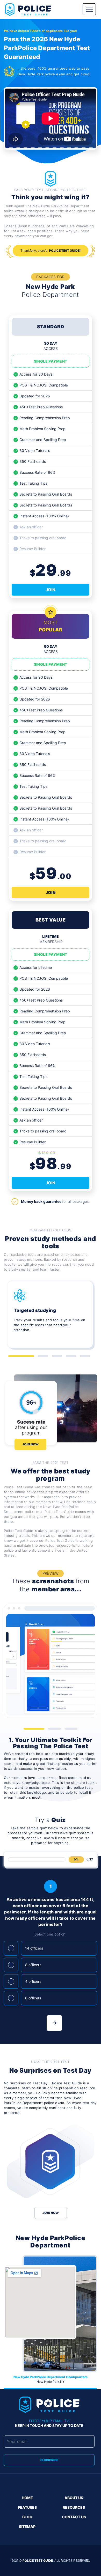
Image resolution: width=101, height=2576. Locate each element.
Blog (27, 2517)
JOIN (51, 590)
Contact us (74, 2517)
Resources (74, 2507)
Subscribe (49, 2460)
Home (27, 2498)
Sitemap (27, 2527)
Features (27, 2507)
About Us (74, 2498)
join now (51, 2213)
